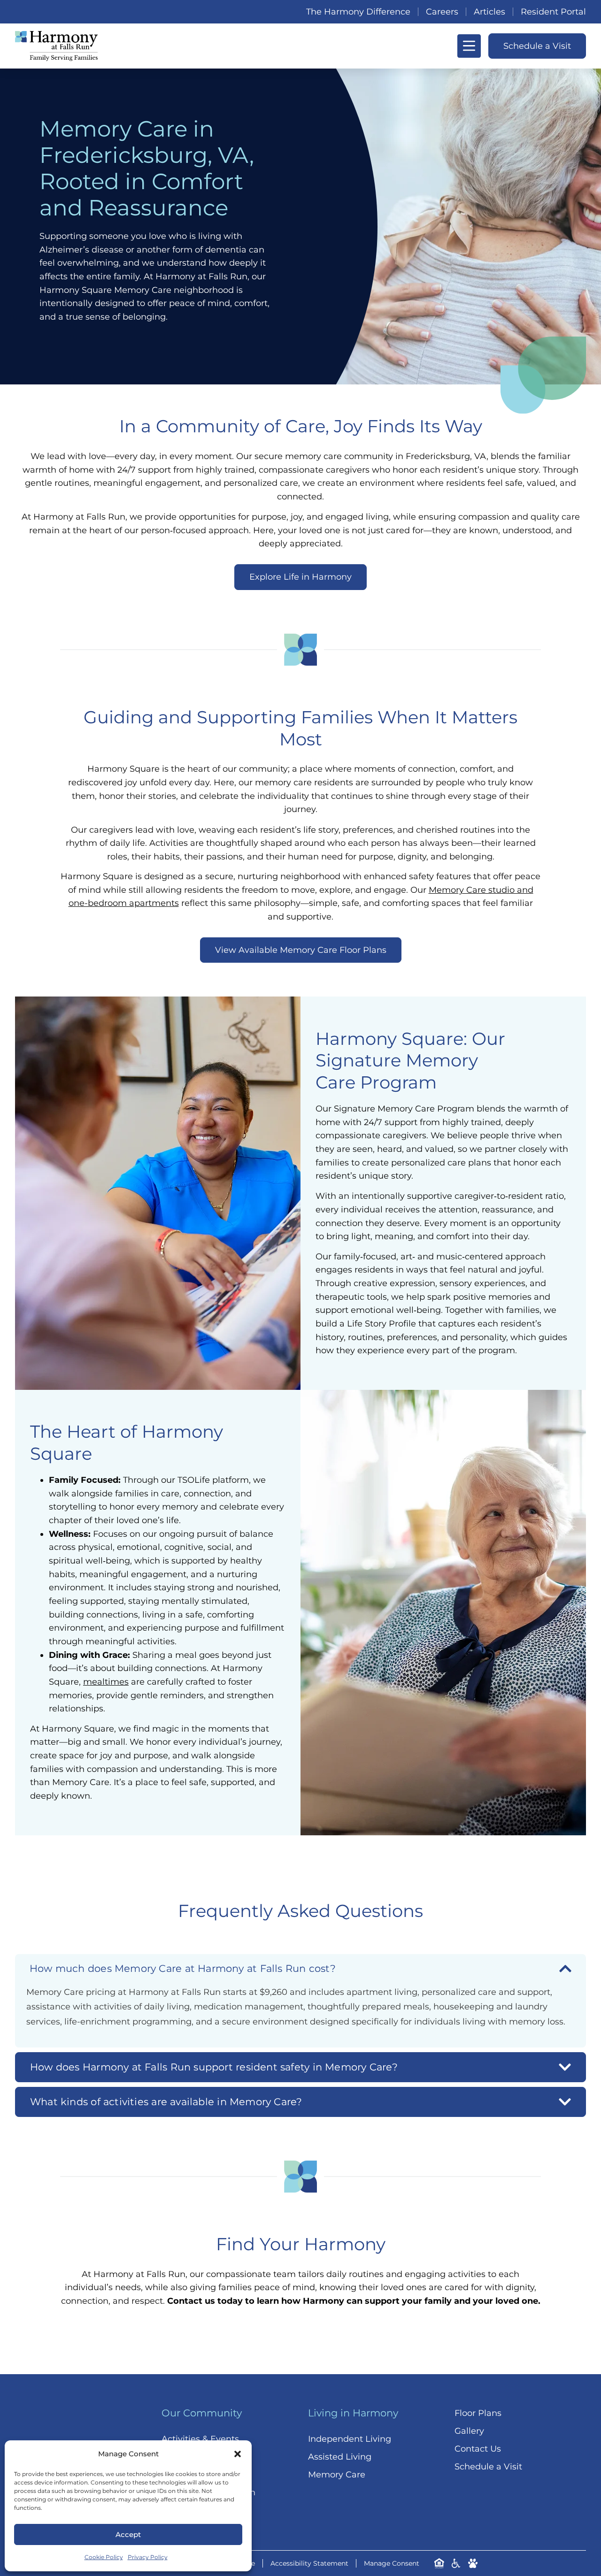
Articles (489, 12)
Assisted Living (340, 2457)
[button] (238, 2454)
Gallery (469, 2431)
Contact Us (478, 2449)
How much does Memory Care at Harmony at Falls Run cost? (183, 1968)
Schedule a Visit (488, 2467)
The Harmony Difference (358, 12)
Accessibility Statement (309, 2563)
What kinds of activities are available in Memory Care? (166, 2101)
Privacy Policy (148, 2557)
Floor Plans (478, 2413)
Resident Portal (553, 12)
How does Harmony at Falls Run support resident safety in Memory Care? (214, 2067)
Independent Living (350, 2439)
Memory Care (337, 2475)
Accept (128, 2534)
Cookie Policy (104, 2557)
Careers (442, 12)
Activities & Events (200, 2439)
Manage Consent (392, 2563)
